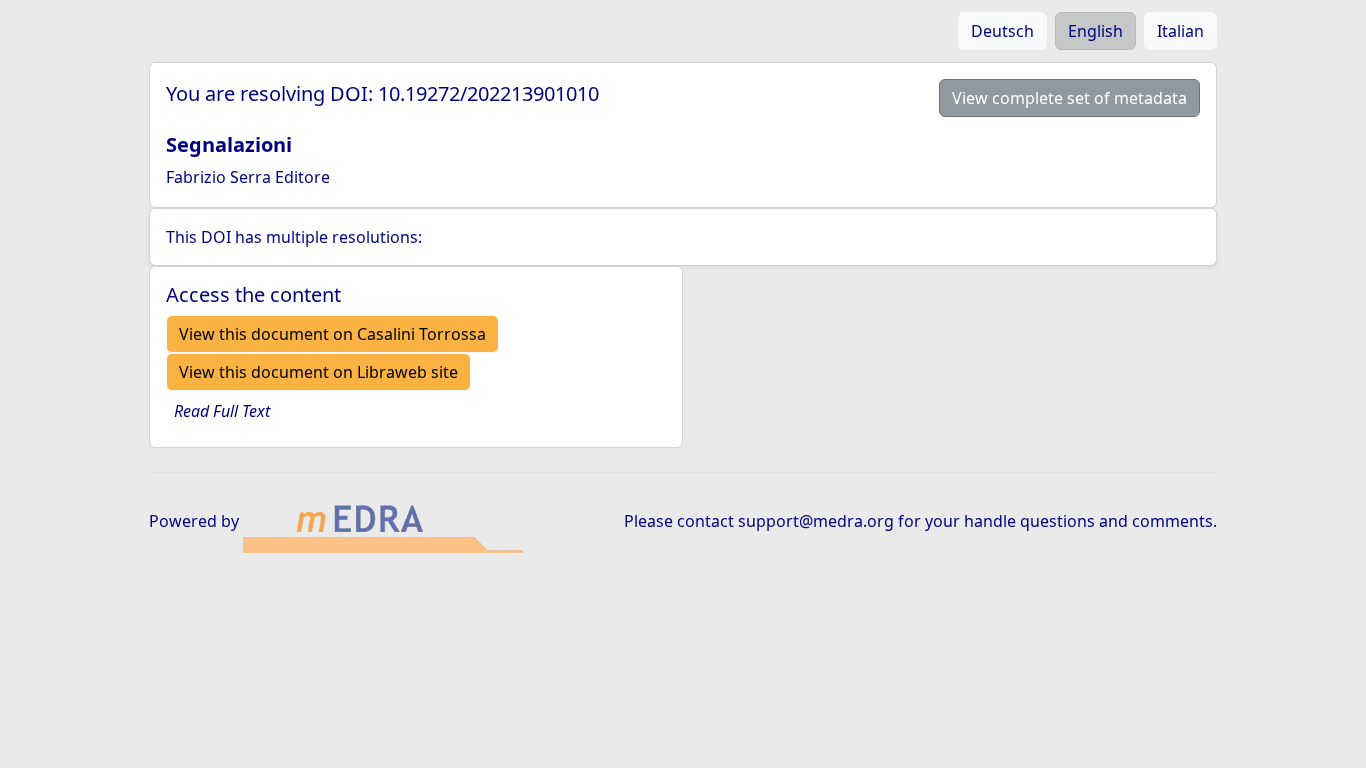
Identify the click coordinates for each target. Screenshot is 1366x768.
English (1095, 31)
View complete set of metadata (1069, 98)
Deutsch (1002, 31)
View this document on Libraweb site (318, 372)
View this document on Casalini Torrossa (332, 334)
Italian (1180, 31)
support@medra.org (816, 521)
